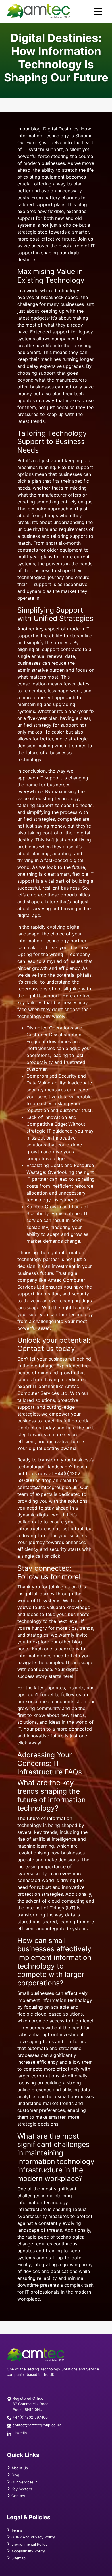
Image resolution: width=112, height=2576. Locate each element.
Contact (18, 2496)
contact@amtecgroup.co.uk (37, 2425)
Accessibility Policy (28, 2551)
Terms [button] (17, 2530)
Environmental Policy (29, 2544)
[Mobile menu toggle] (98, 11)
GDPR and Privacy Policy (33, 2537)
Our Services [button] (23, 2482)
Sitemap (18, 2558)
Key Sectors (21, 2489)
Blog (15, 2475)
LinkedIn (20, 2433)
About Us (19, 2468)
